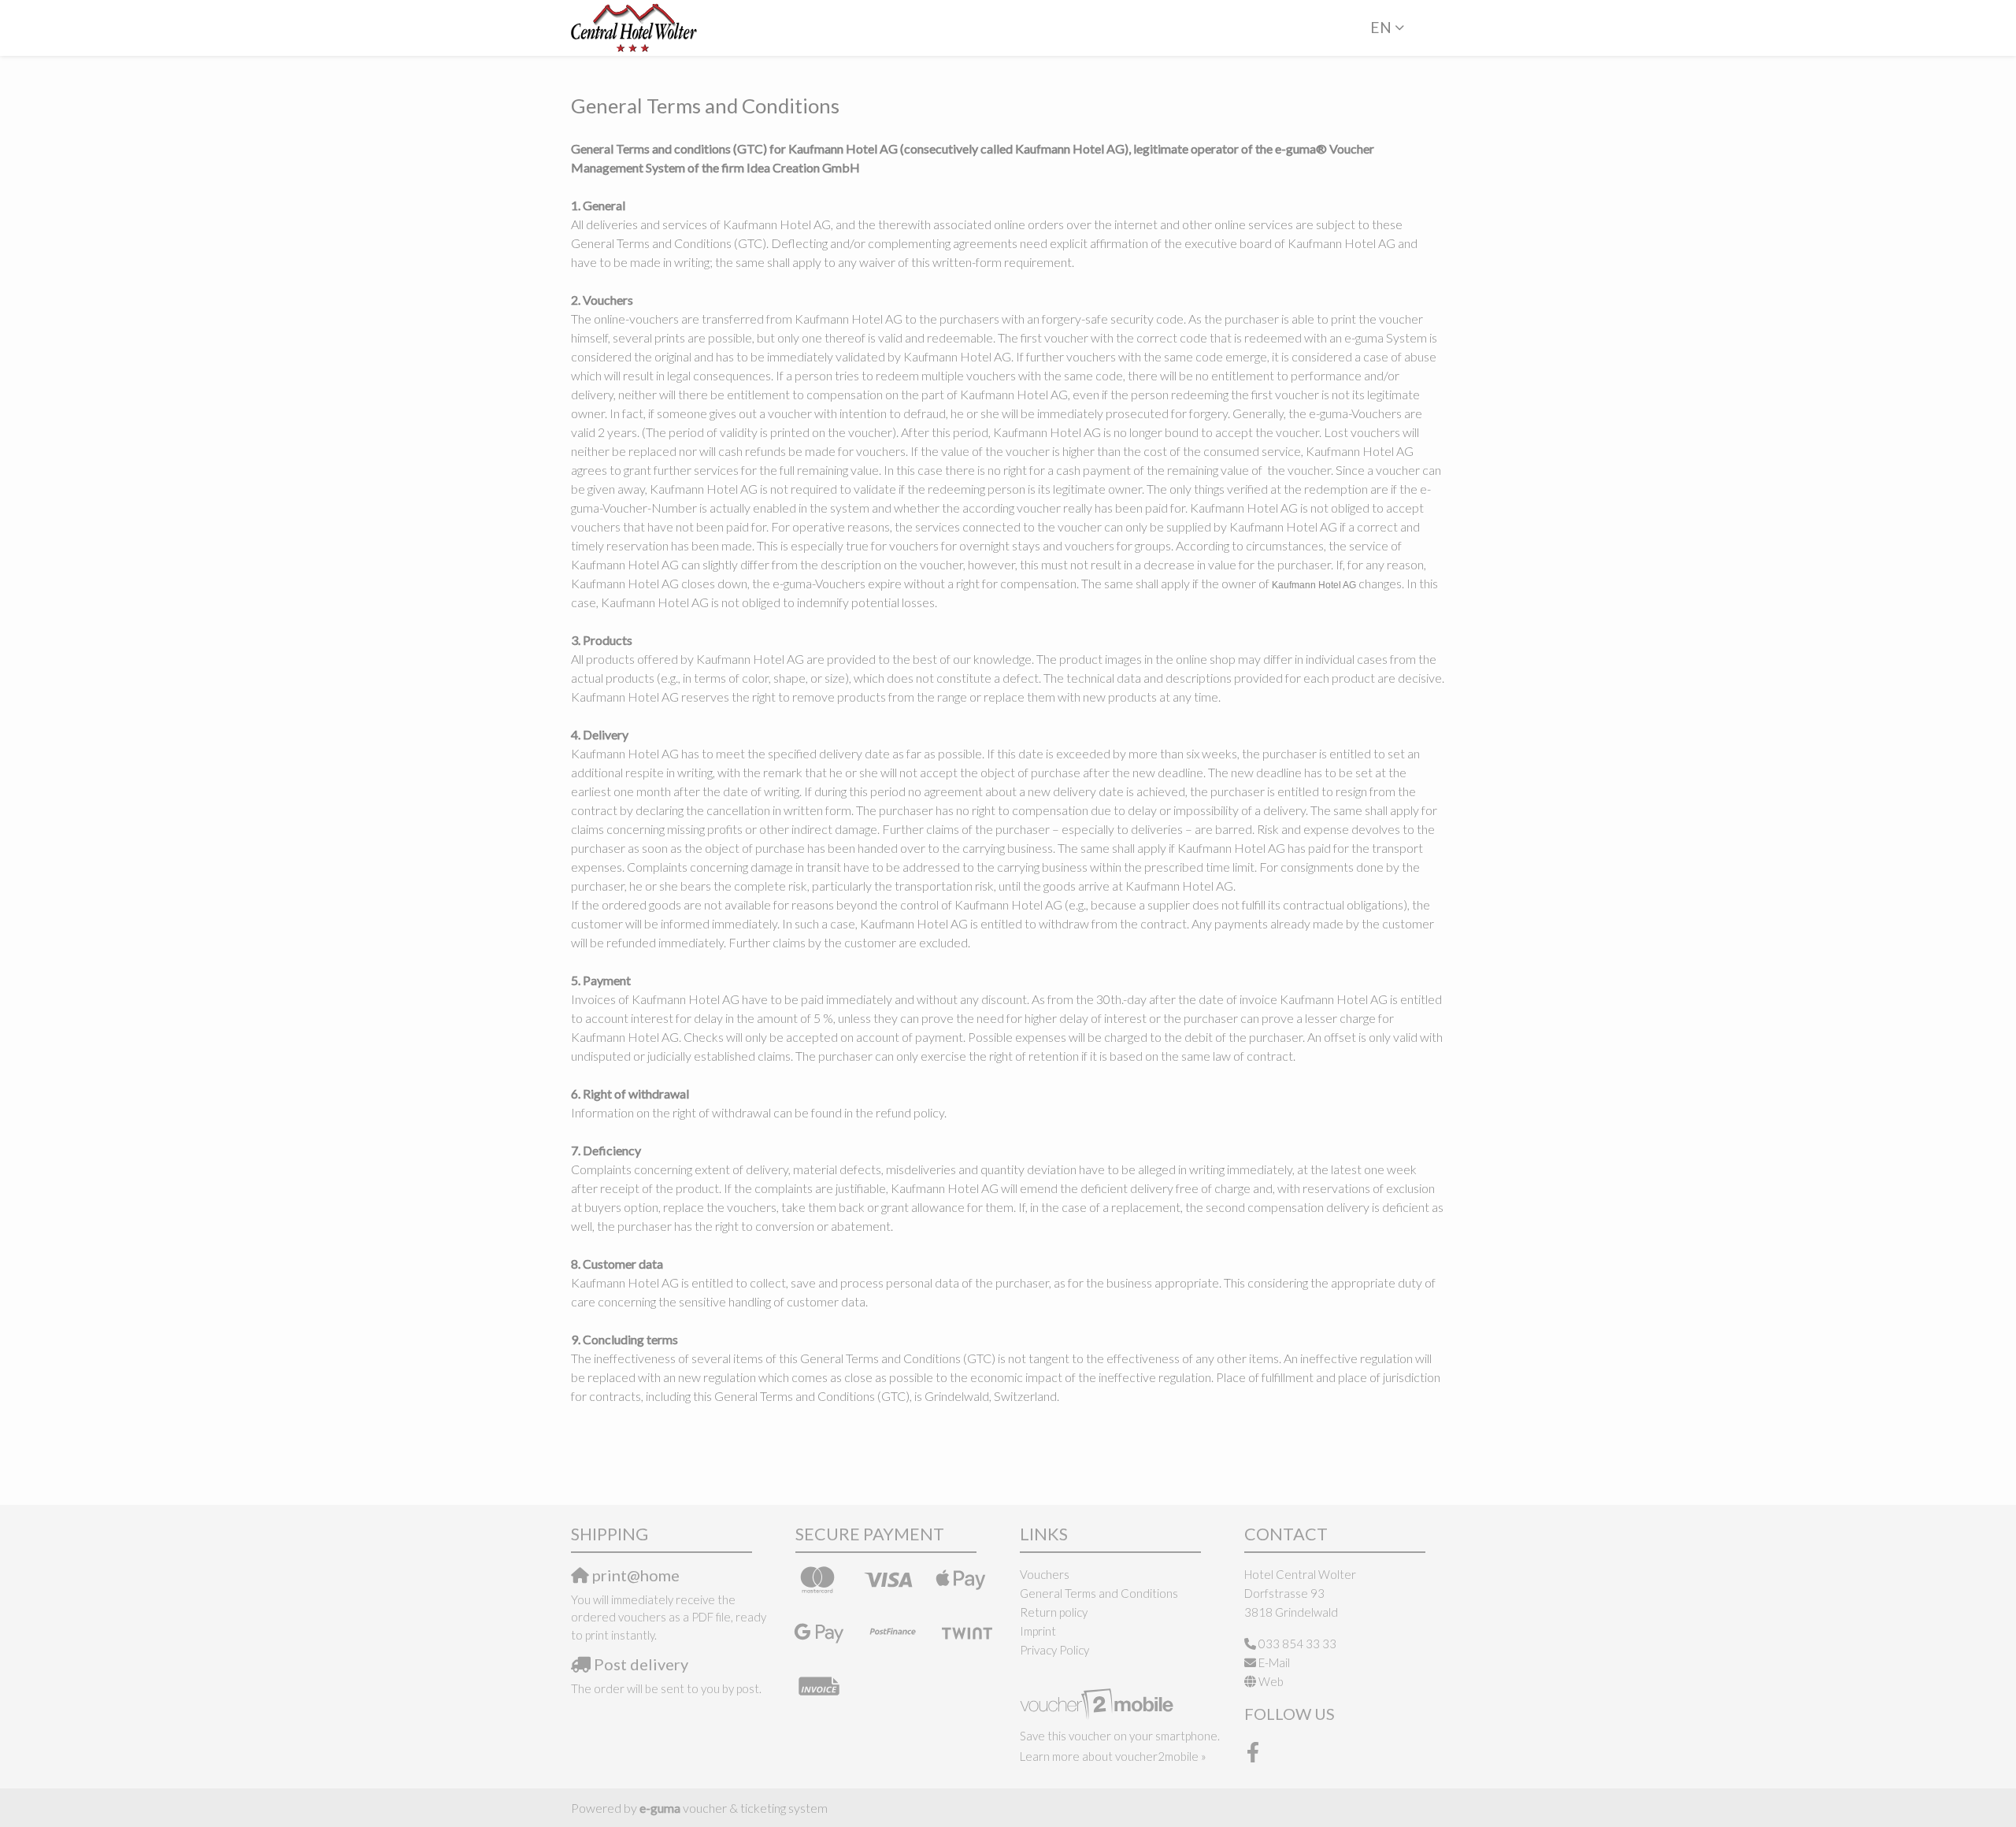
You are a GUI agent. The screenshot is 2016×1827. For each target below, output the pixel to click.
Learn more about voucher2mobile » (1113, 1756)
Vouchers (1045, 1574)
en (1381, 27)
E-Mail (1274, 1662)
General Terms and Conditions (1099, 1593)
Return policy (1054, 1612)
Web (1271, 1681)
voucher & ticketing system (734, 1808)
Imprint (1038, 1631)
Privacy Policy (1054, 1650)
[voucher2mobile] (1099, 1703)
